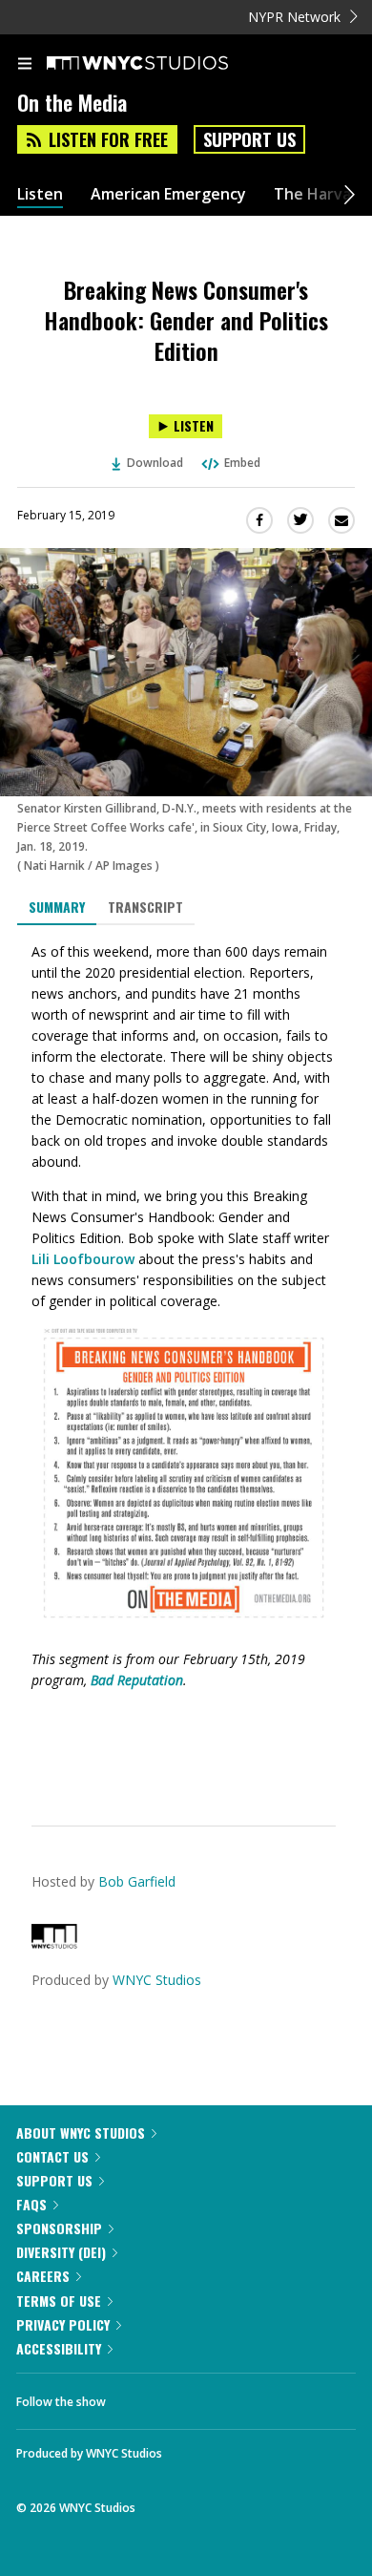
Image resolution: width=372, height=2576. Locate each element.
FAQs (31, 2204)
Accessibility (59, 2348)
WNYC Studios (157, 1980)
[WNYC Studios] (54, 1943)
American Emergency (168, 194)
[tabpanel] (186, 1361)
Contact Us (52, 2156)
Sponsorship (59, 2228)
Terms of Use (59, 2301)
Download (155, 463)
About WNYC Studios (81, 2133)
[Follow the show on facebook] (139, 2397)
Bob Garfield (137, 1881)
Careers (43, 2276)
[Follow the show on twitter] (192, 2397)
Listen (40, 194)
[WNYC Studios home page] (161, 64)
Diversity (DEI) (61, 2252)
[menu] (25, 65)
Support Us (249, 139)
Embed (242, 463)
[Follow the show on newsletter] (243, 2397)
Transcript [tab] (145, 907)
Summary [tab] (57, 907)
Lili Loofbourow (83, 1259)
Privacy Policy (63, 2324)
